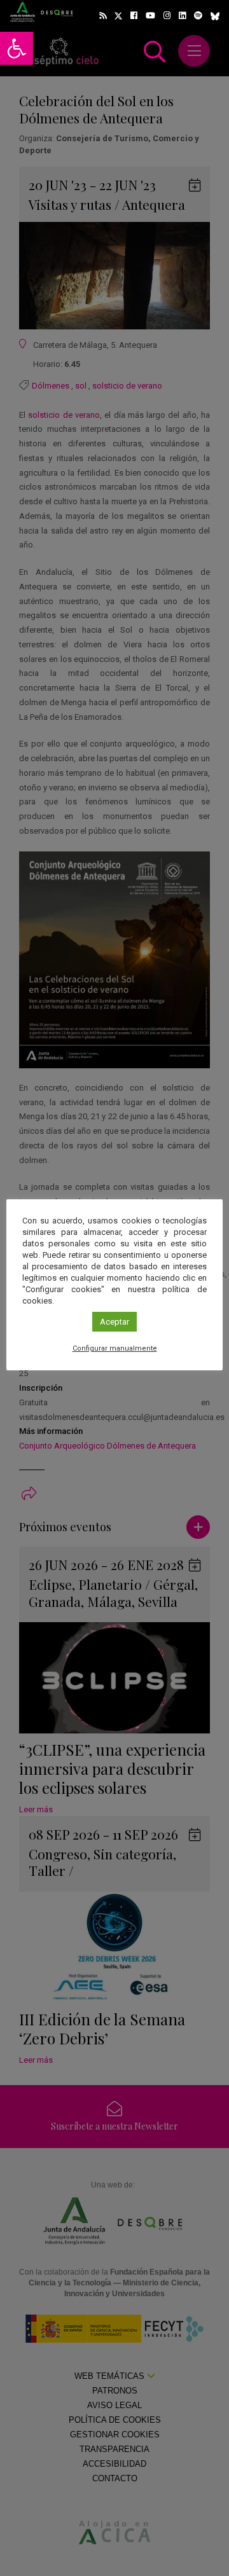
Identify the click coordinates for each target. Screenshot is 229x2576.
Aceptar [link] (114, 1322)
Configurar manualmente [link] (115, 1348)
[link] (17, 48)
